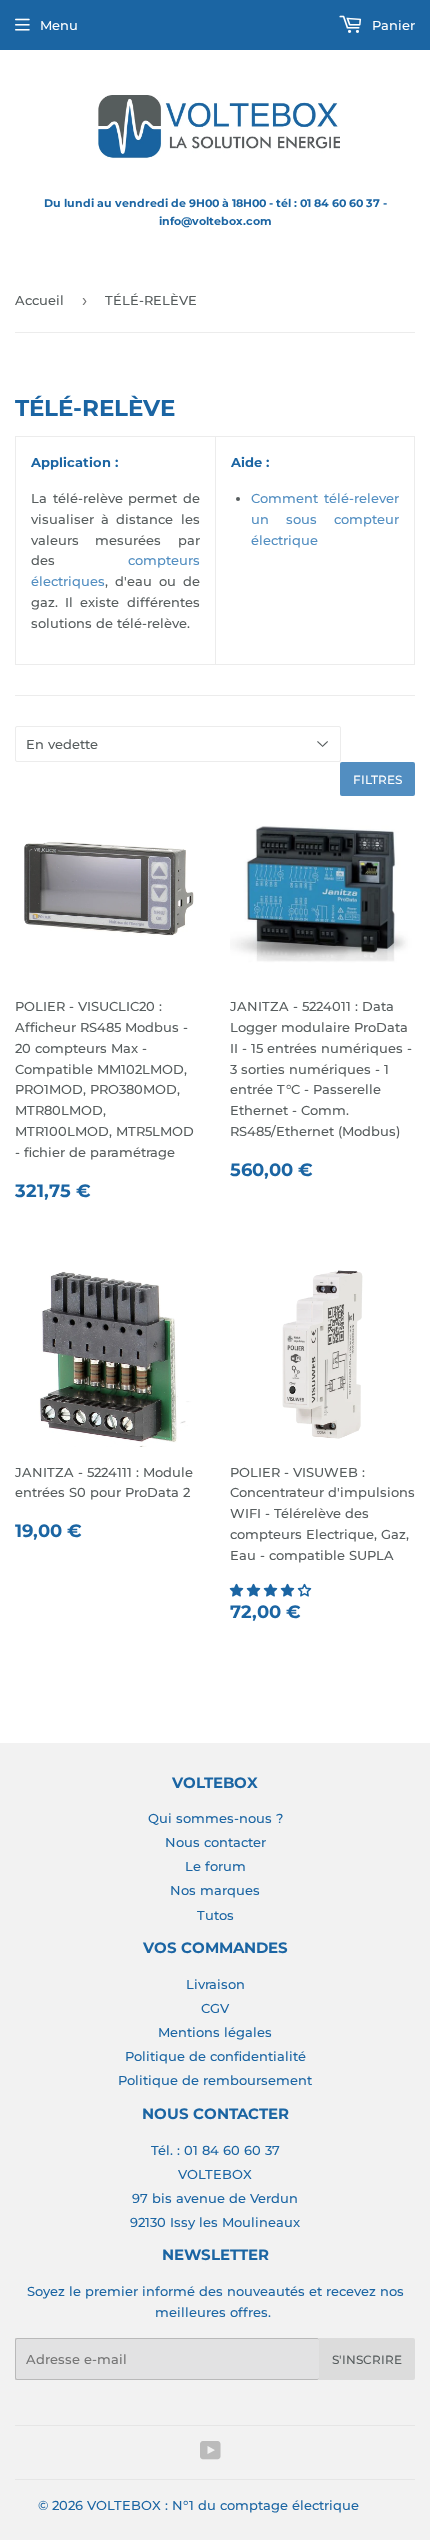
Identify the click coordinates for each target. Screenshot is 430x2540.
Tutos (215, 1915)
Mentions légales (215, 2032)
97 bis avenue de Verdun (215, 2198)
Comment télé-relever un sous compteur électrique (325, 519)
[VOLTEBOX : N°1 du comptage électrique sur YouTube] (210, 2453)
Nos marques (215, 1890)
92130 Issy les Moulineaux (215, 2222)
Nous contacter (215, 1842)
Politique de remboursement (215, 2080)
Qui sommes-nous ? (215, 1818)
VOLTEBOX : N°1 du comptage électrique (223, 2505)
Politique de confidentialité (215, 2056)
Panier (391, 25)
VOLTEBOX (215, 2174)
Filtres (377, 779)
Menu (59, 25)
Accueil (39, 300)
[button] (272, 1590)
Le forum (215, 1866)
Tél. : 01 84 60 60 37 (215, 2150)
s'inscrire (367, 2359)
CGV (215, 2008)
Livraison (215, 1984)
